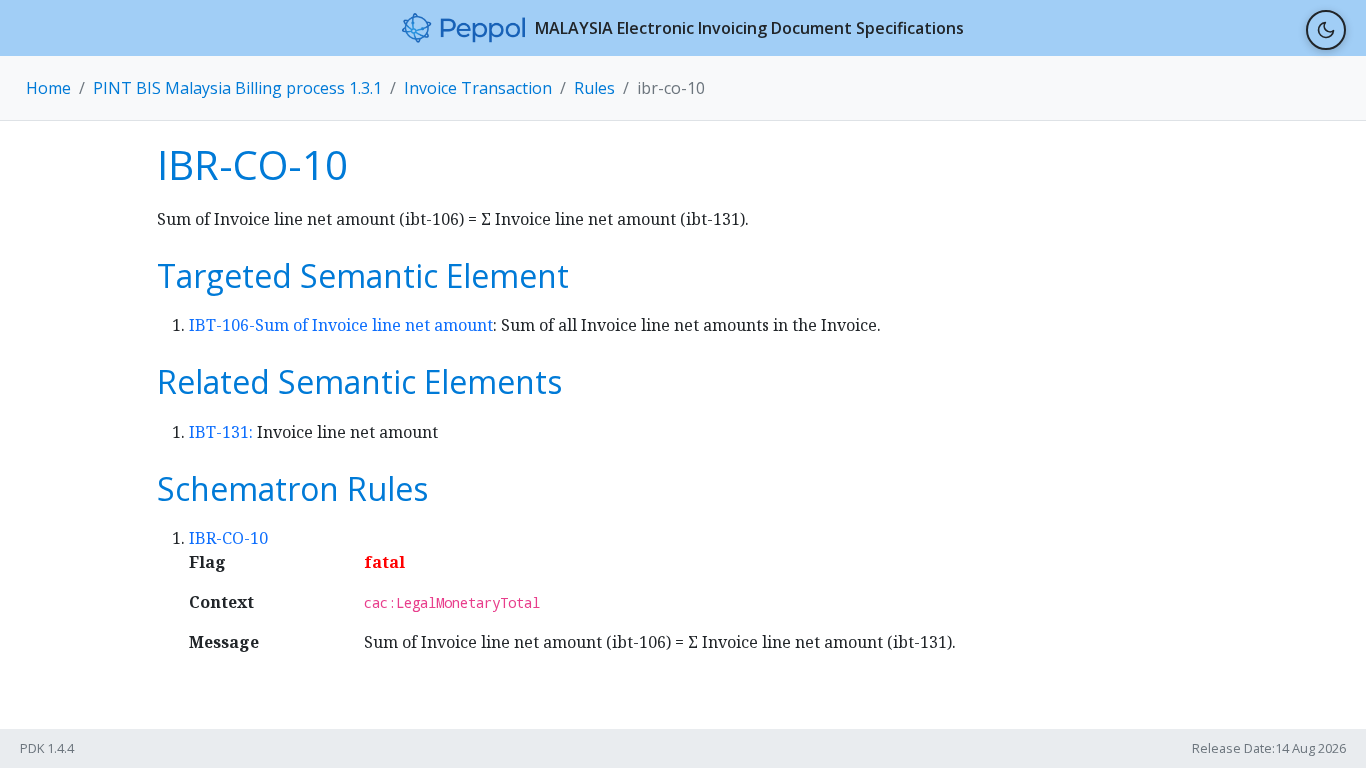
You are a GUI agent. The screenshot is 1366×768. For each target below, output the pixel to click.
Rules (594, 88)
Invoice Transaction (478, 88)
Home (48, 88)
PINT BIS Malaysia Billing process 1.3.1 (237, 88)
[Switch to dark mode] (1326, 30)
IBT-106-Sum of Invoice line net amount (341, 325)
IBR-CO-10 (228, 538)
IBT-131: (223, 432)
